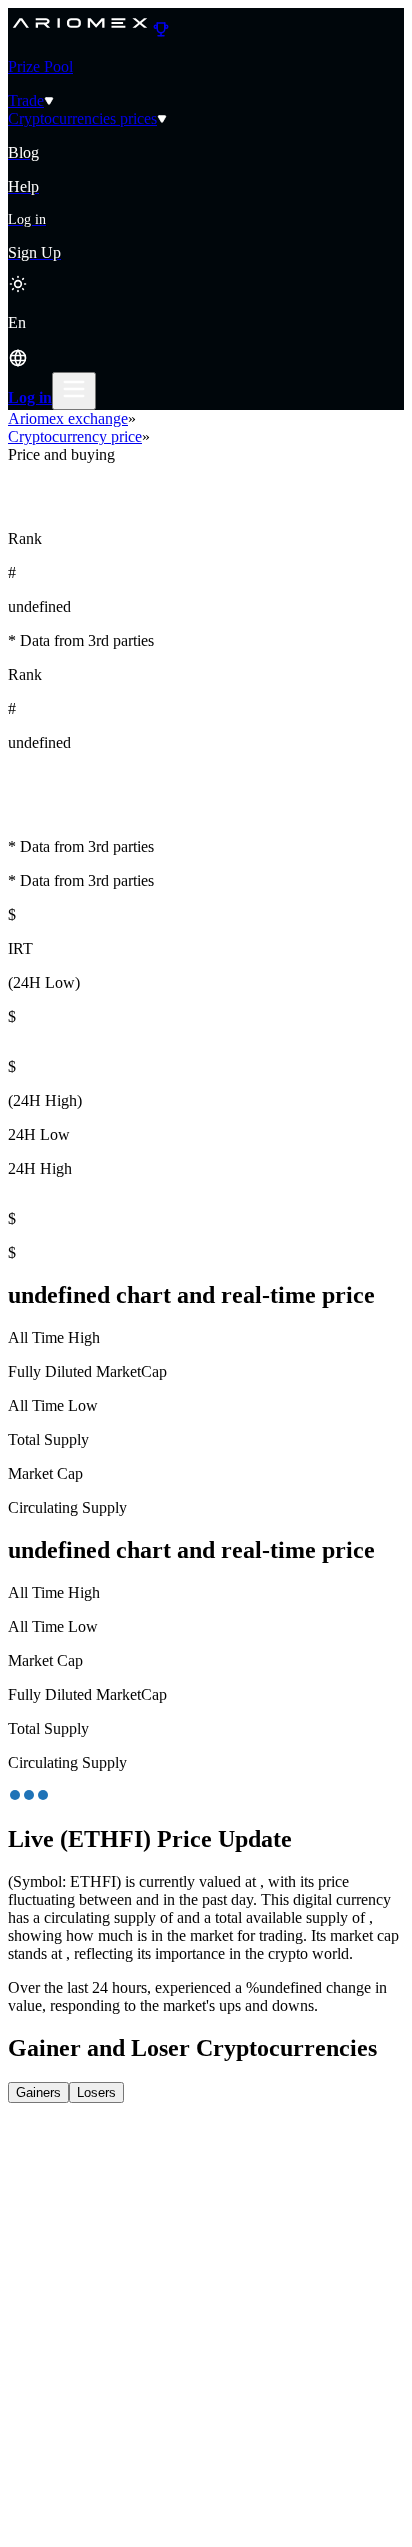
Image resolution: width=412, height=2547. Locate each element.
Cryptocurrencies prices (82, 118)
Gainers (38, 2092)
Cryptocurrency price (75, 436)
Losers (96, 2092)
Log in (30, 397)
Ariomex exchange (68, 418)
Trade (26, 100)
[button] (206, 343)
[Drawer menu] (74, 391)
